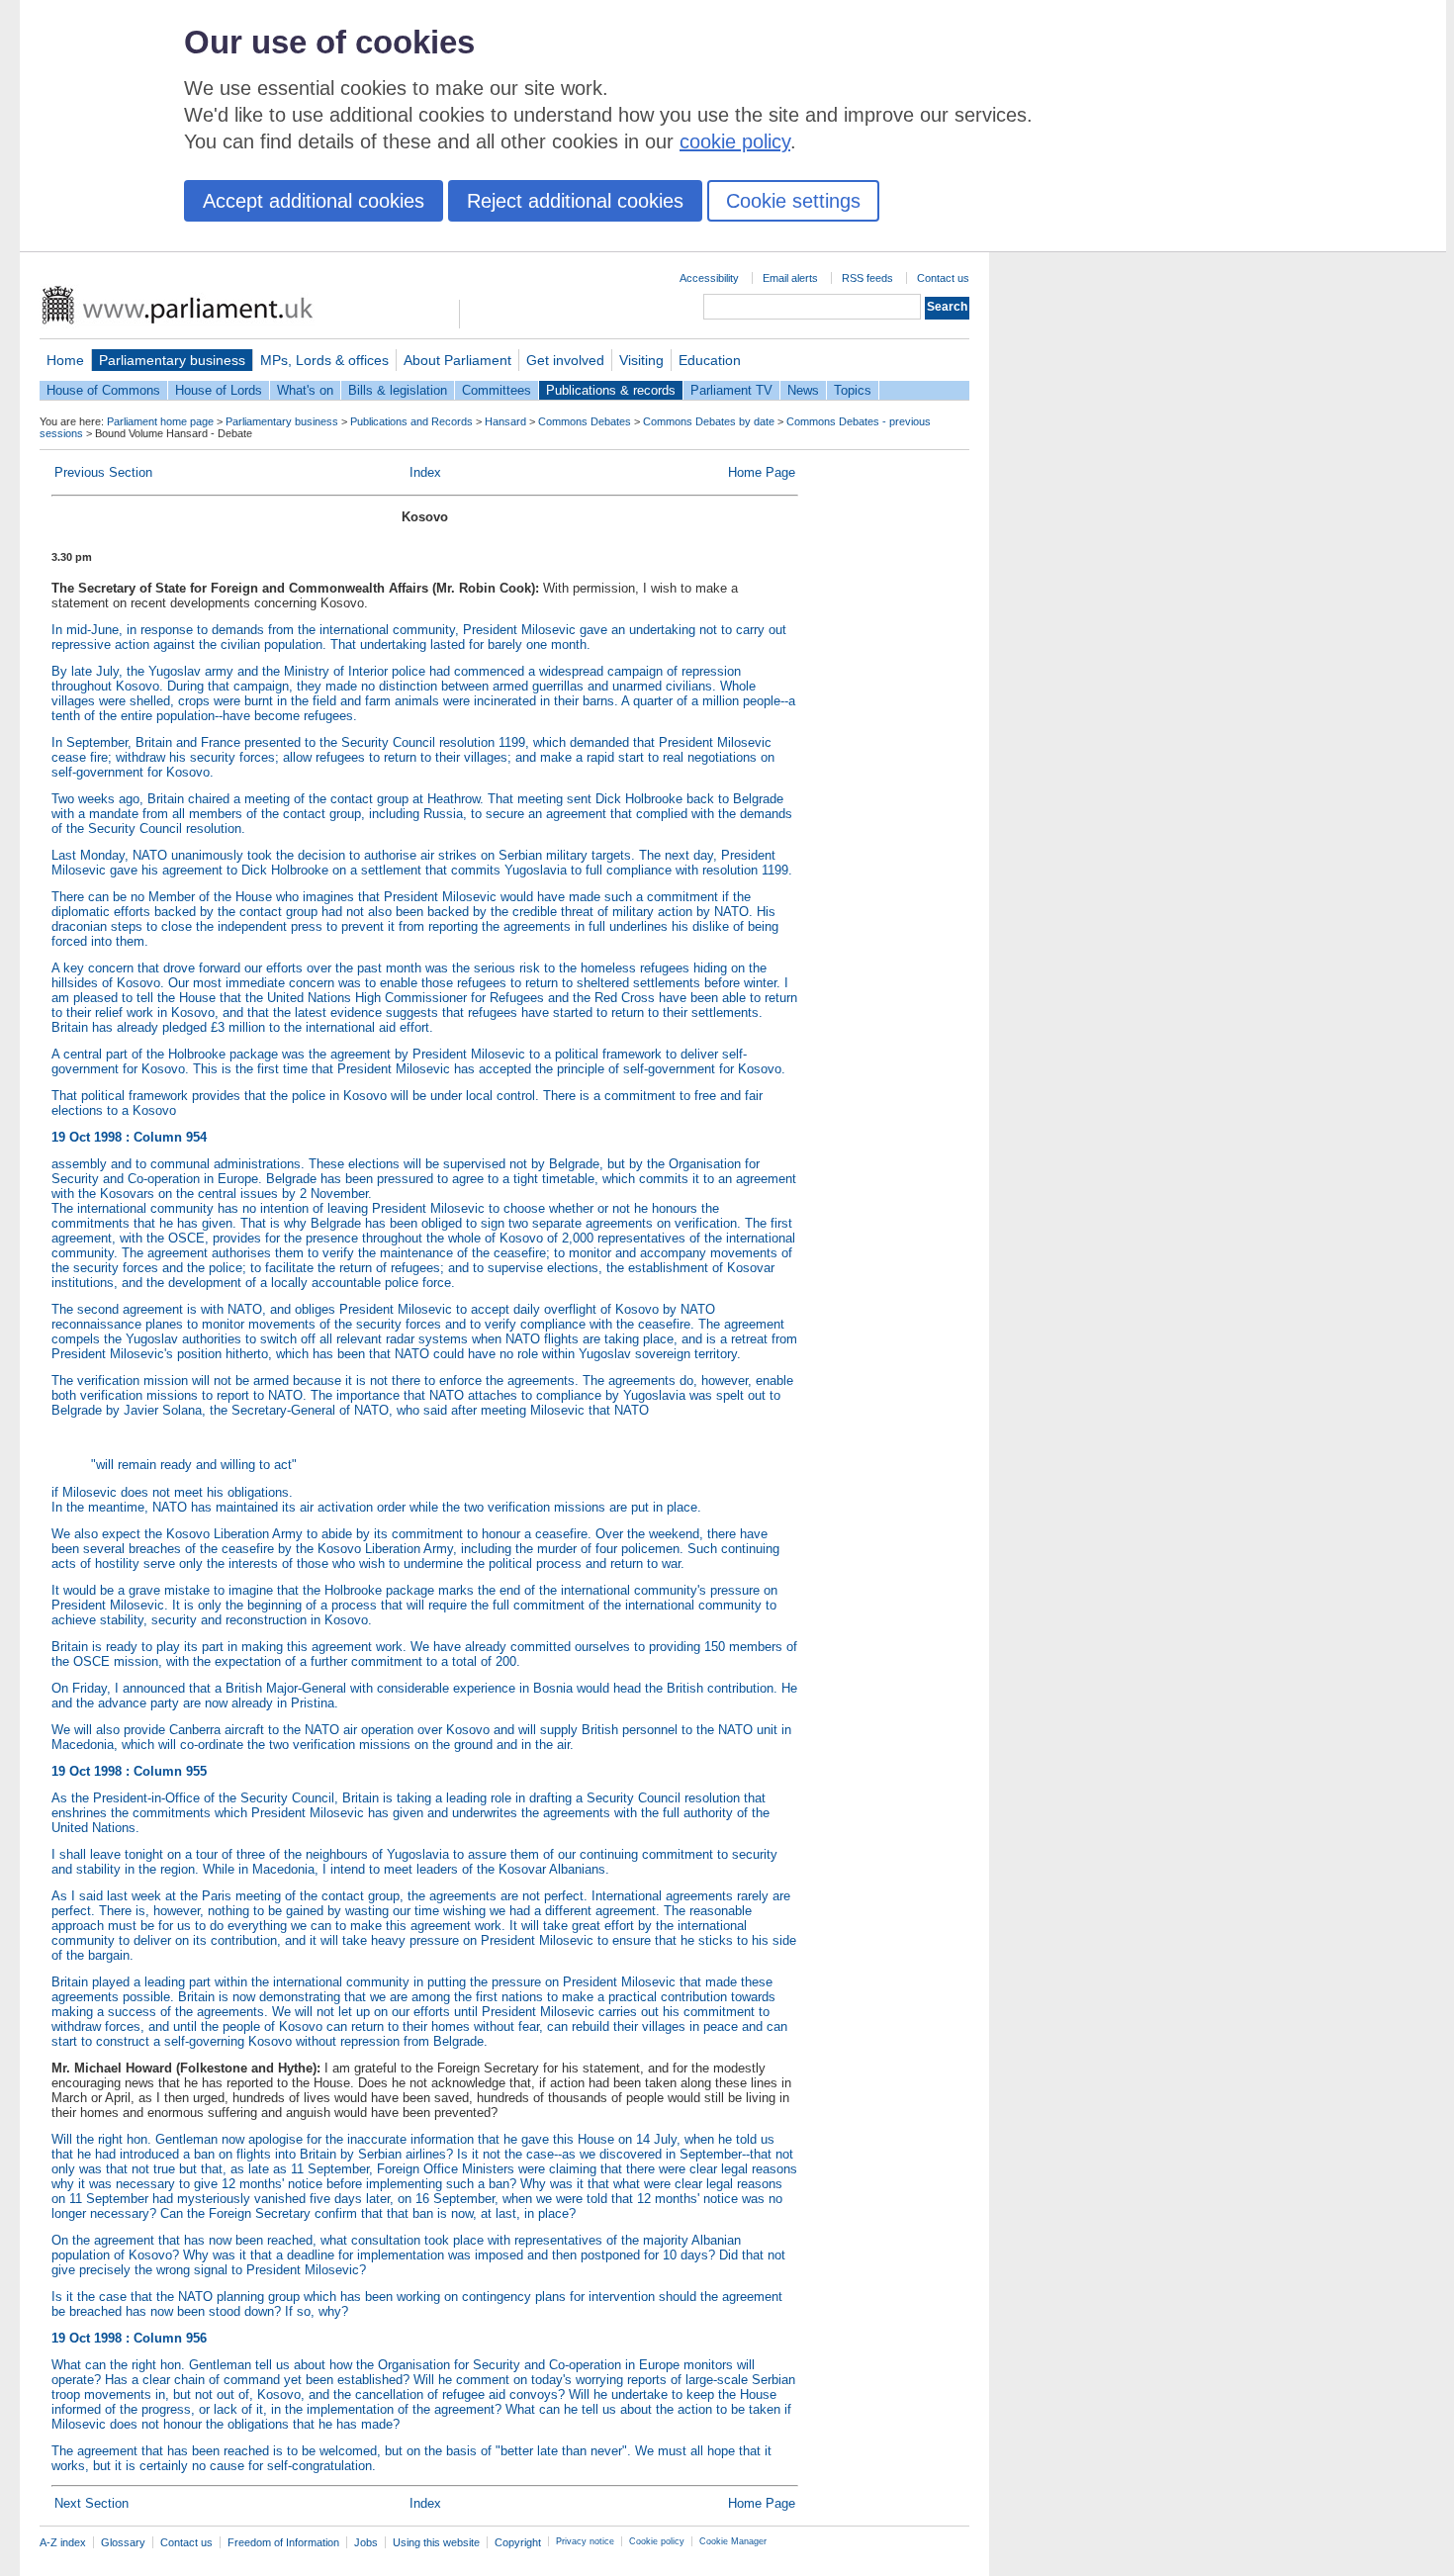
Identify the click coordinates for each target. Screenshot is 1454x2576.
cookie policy (735, 141)
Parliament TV (731, 390)
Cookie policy (657, 2541)
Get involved (565, 360)
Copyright (518, 2542)
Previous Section (103, 472)
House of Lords (219, 390)
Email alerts (790, 278)
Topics (853, 390)
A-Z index (63, 2542)
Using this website (436, 2542)
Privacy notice (585, 2541)
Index (425, 472)
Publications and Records (411, 421)
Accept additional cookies (314, 201)
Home (65, 360)
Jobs (366, 2542)
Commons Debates (585, 421)
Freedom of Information (283, 2542)
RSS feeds (867, 278)
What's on (305, 390)
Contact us (943, 278)
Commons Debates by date (709, 421)
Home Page (762, 472)
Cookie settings (793, 201)
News (803, 390)
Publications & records (611, 390)
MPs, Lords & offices (324, 360)
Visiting (641, 360)
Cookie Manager (733, 2541)
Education (710, 360)
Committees (497, 390)
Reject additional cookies (575, 201)
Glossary (123, 2542)
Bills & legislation (398, 390)
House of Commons (103, 390)
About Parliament (457, 360)
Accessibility (709, 278)
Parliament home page (160, 421)
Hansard (505, 421)
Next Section (91, 2503)
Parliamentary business (172, 360)
